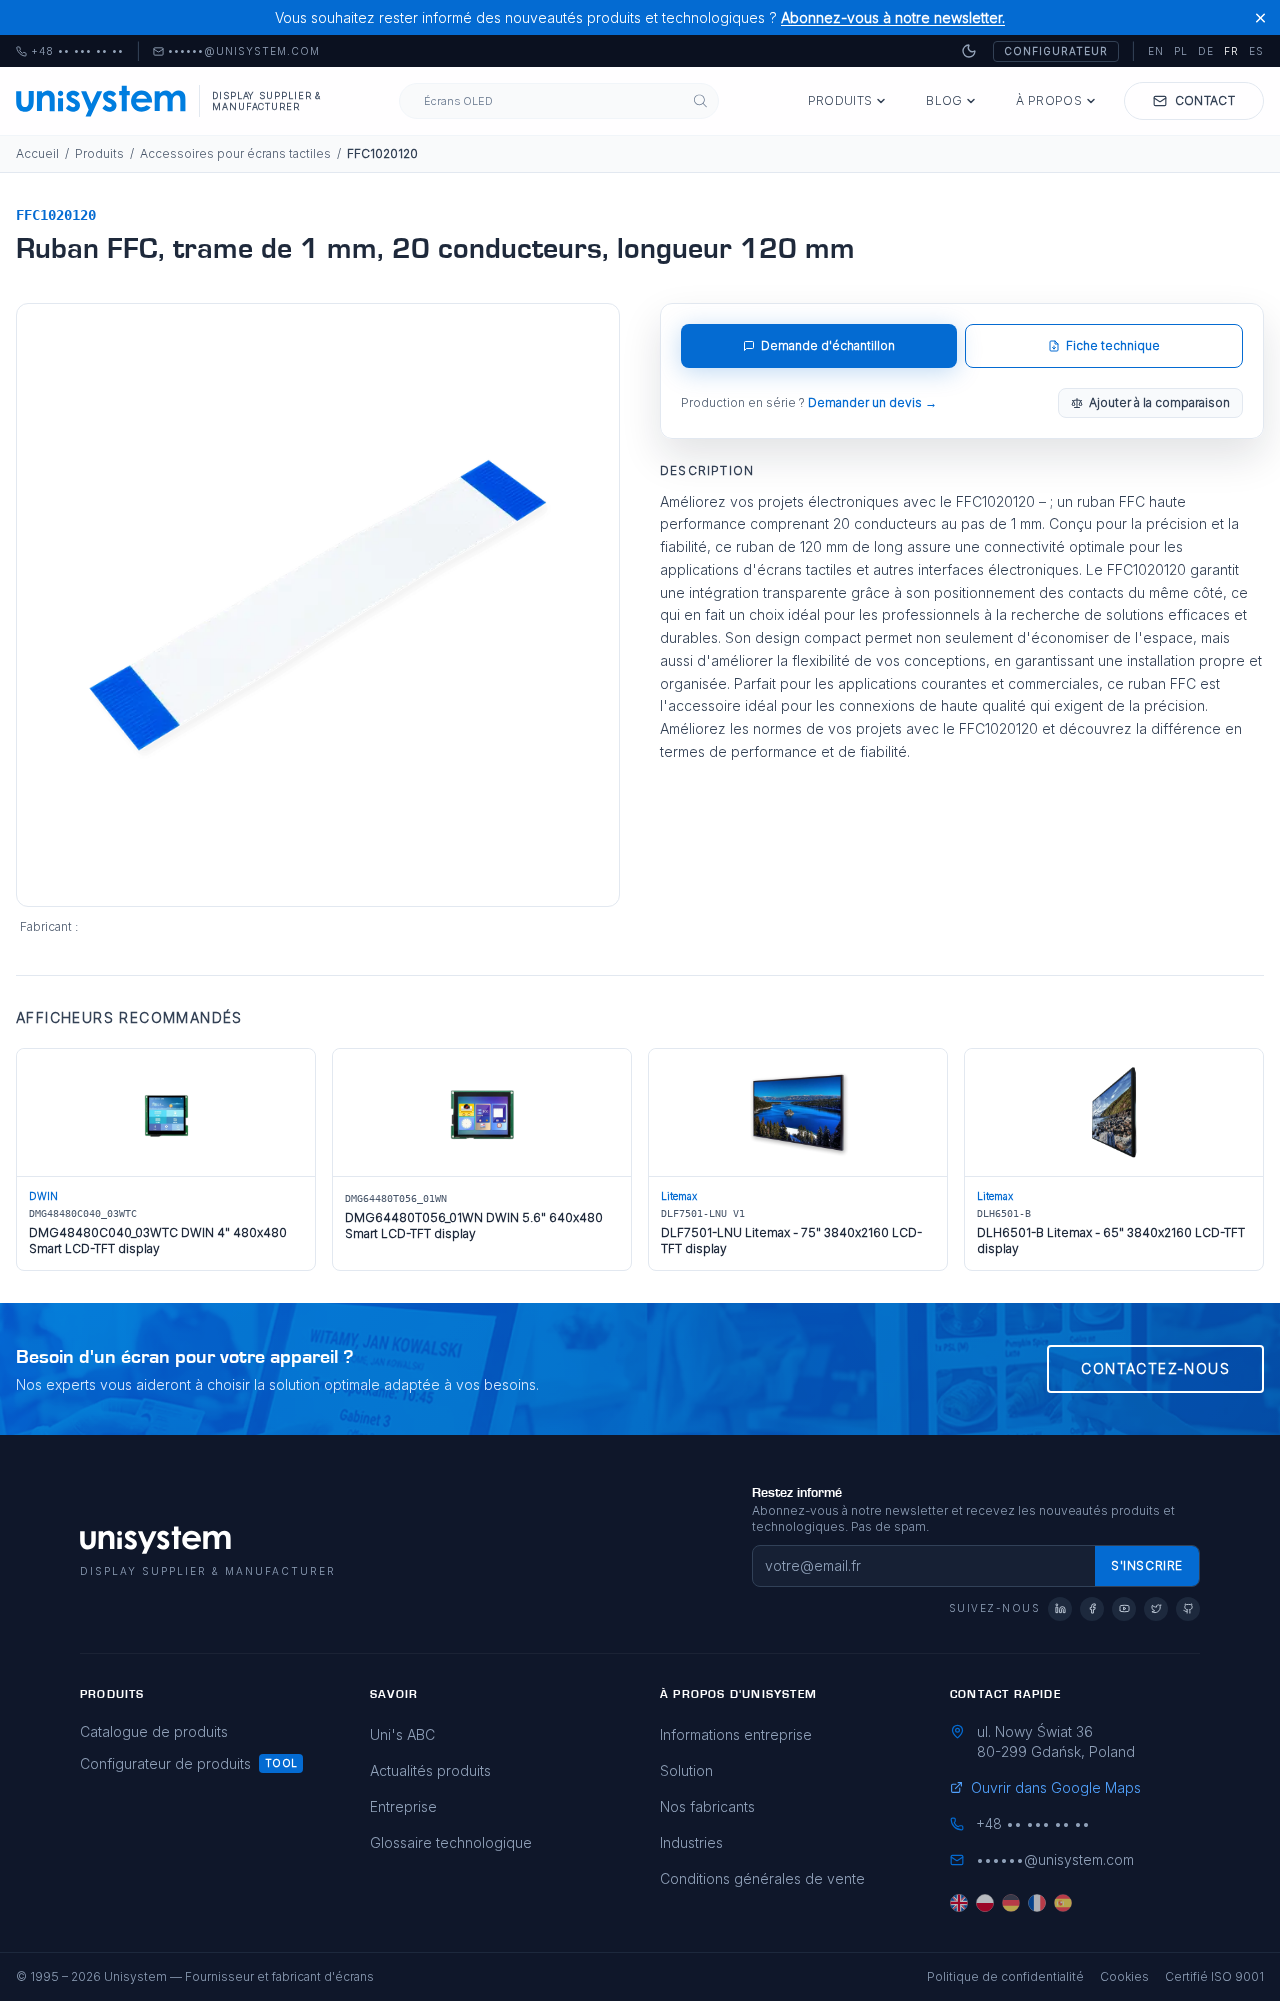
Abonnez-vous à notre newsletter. (893, 17)
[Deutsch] (1011, 1903)
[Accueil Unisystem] (101, 101)
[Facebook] (1092, 1609)
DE (1206, 51)
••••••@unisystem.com (244, 52)
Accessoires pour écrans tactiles (235, 153)
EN (1156, 51)
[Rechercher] (700, 101)
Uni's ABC (402, 1734)
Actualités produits (430, 1770)
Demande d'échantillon (828, 345)
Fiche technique (1113, 345)
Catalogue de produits (154, 1731)
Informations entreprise (736, 1734)
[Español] (1063, 1903)
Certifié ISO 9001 (1214, 1976)
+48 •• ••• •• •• (70, 52)
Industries (691, 1842)
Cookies (1124, 1976)
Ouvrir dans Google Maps (1056, 1787)
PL (1181, 51)
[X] (1156, 1609)
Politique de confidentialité (1005, 1976)
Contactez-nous (1155, 1368)
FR (1231, 51)
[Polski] (985, 1903)
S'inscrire (1147, 1565)
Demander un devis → (872, 402)
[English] (959, 1903)
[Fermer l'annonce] (1260, 17)
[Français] (1037, 1903)
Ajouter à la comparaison (1159, 402)
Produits (840, 100)
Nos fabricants (707, 1806)
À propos (1048, 100)
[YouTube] (1124, 1609)
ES (1256, 51)
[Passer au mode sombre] (969, 51)
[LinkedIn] (1060, 1609)
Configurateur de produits (165, 1763)
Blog (944, 100)
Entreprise (403, 1806)
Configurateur (1056, 51)
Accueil (37, 153)
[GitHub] (1188, 1609)
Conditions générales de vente (762, 1878)
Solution (686, 1770)
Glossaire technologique (451, 1842)
